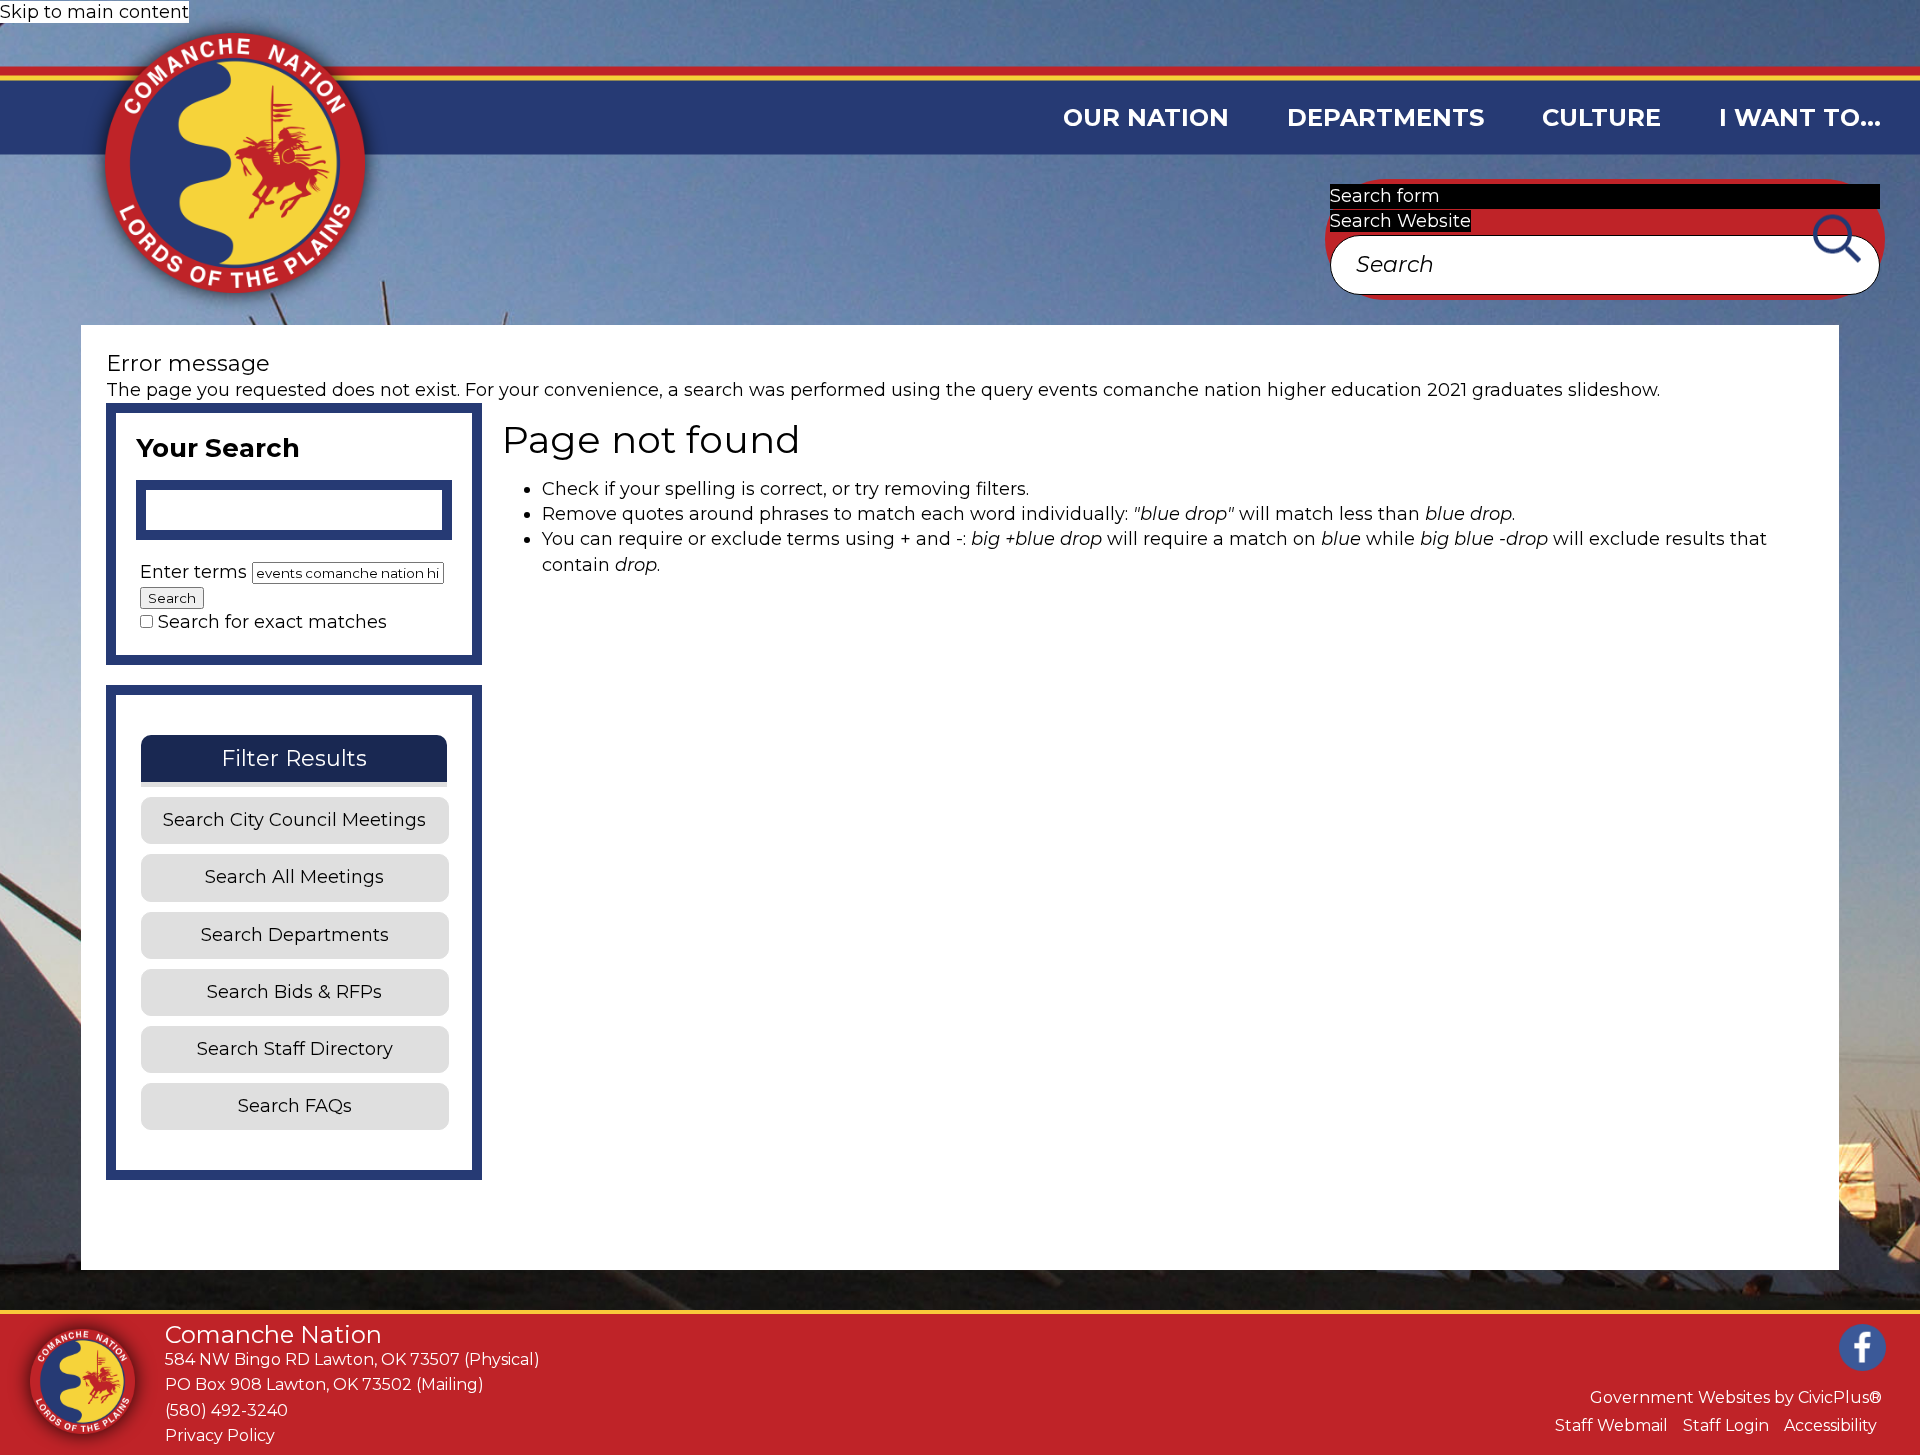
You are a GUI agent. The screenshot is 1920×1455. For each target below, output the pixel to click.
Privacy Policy (220, 1435)
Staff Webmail (1611, 1425)
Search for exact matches (272, 622)
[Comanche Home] (197, 162)
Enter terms (196, 572)
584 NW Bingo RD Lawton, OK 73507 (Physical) (352, 1359)
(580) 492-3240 (226, 1410)
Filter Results (294, 758)
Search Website (1400, 221)
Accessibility (1830, 1425)
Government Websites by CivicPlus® (1736, 1397)
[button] (1146, 117)
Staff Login (1726, 1425)
